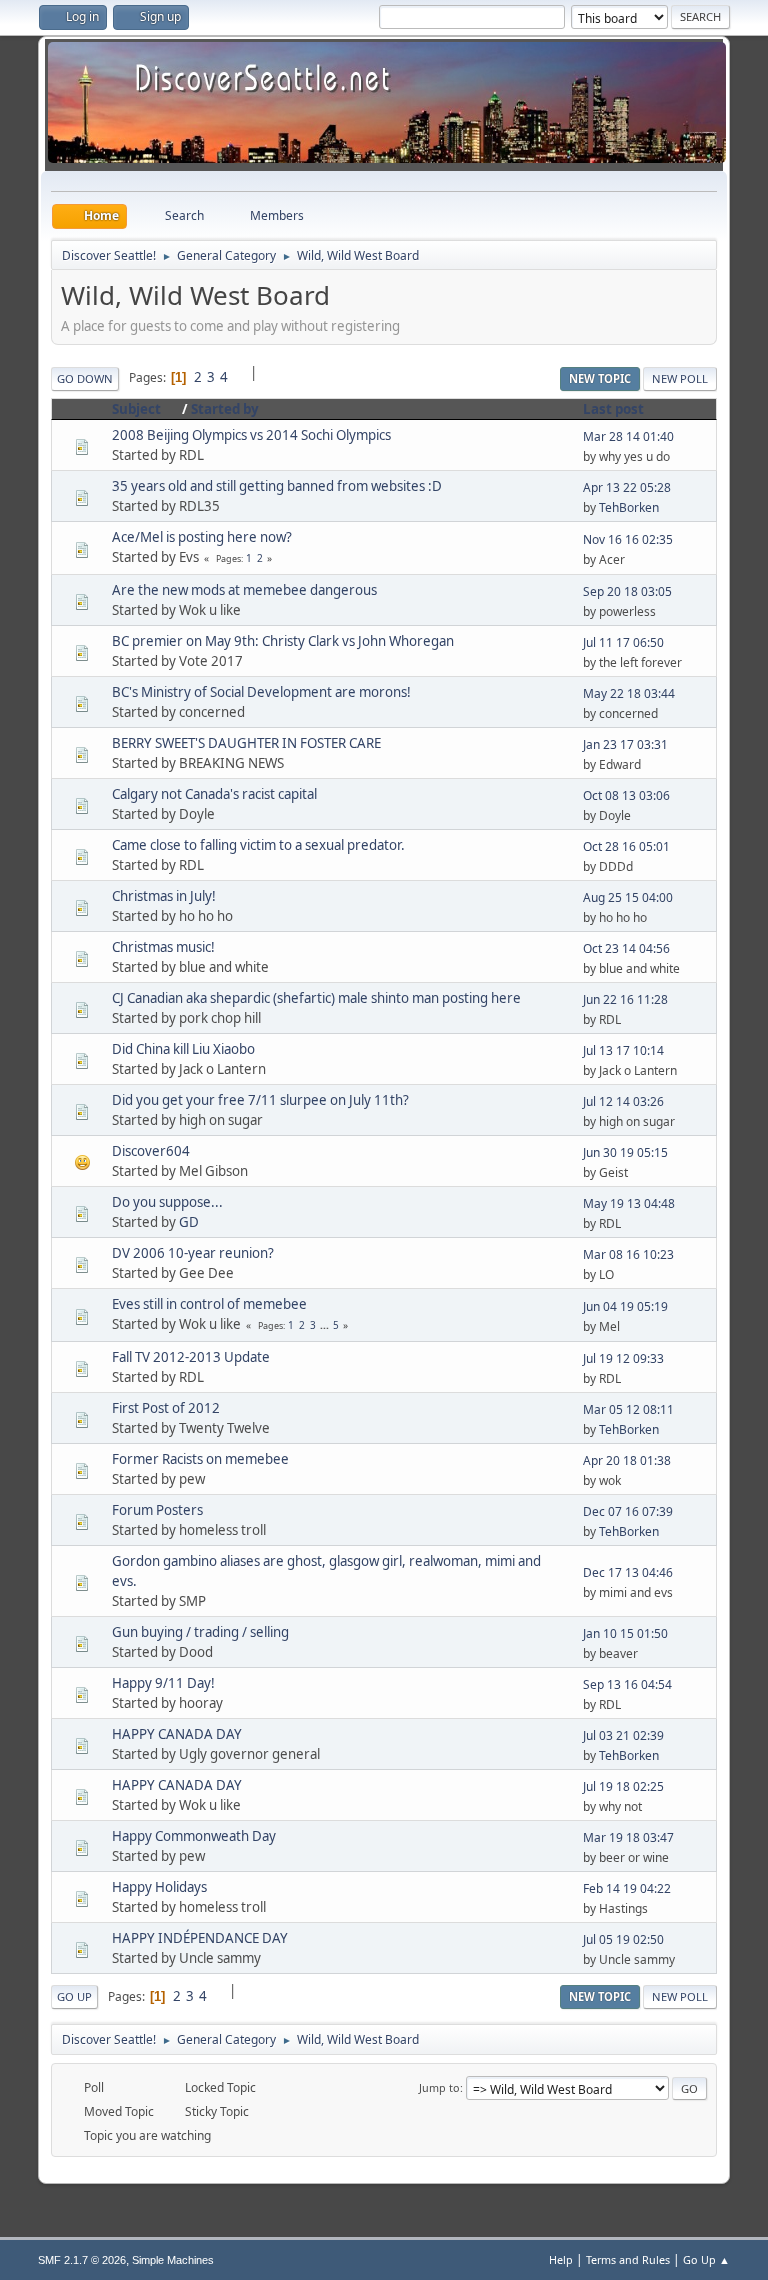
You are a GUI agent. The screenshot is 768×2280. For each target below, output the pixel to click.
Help (561, 2259)
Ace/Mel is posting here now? (202, 537)
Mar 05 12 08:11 (628, 1409)
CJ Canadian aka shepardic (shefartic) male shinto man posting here (316, 998)
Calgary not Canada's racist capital (214, 794)
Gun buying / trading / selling (200, 1632)
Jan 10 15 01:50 (625, 1633)
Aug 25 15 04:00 (628, 897)
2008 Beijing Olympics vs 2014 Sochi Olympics (251, 435)
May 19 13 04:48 (629, 1203)
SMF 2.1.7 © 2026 (82, 2260)
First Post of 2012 (166, 1408)
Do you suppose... (167, 1202)
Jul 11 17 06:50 (623, 642)
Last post (613, 409)
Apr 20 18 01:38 (627, 1460)
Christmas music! (163, 947)
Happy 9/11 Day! (163, 1683)
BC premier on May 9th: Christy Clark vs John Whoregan (283, 641)
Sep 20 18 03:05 (627, 591)
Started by (225, 409)
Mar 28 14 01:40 (628, 436)
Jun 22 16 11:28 (625, 999)
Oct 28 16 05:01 (626, 846)
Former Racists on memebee (200, 1459)
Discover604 (151, 1151)
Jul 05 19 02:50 (623, 1939)
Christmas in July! (164, 896)
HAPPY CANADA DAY (177, 1734)
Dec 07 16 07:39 (628, 1511)
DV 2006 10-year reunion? (193, 1253)
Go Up (74, 1996)
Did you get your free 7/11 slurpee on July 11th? (260, 1100)
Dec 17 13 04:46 (628, 1572)
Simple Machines (173, 2260)
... (326, 1325)
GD (189, 1222)
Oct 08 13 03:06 (626, 795)
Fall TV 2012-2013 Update (191, 1357)
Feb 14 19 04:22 (627, 1888)
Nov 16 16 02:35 (628, 539)
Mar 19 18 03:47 (628, 1837)
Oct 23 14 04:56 (626, 948)
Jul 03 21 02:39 (623, 1735)
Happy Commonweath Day (194, 1836)
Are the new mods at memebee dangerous (244, 590)
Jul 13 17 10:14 (623, 1050)
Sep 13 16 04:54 (627, 1684)
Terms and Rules (628, 2259)
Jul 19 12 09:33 (623, 1358)
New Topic (600, 378)
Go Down (85, 378)
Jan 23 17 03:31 (625, 744)
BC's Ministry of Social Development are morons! (261, 692)
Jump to (439, 2087)
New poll (680, 378)
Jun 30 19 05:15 (625, 1152)
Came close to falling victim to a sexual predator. (258, 845)
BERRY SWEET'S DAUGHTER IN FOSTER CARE (246, 743)
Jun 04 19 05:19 (625, 1306)
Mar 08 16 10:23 (628, 1254)
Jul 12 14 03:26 (623, 1101)
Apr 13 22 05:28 (627, 487)
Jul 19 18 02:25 (623, 1786)
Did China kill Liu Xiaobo (183, 1049)
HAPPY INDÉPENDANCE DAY (200, 1938)
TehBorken (629, 507)
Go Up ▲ (706, 2259)
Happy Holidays (159, 1887)
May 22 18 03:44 (629, 693)
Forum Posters (157, 1510)
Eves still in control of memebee (209, 1304)
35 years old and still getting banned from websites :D (277, 486)
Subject (136, 409)
